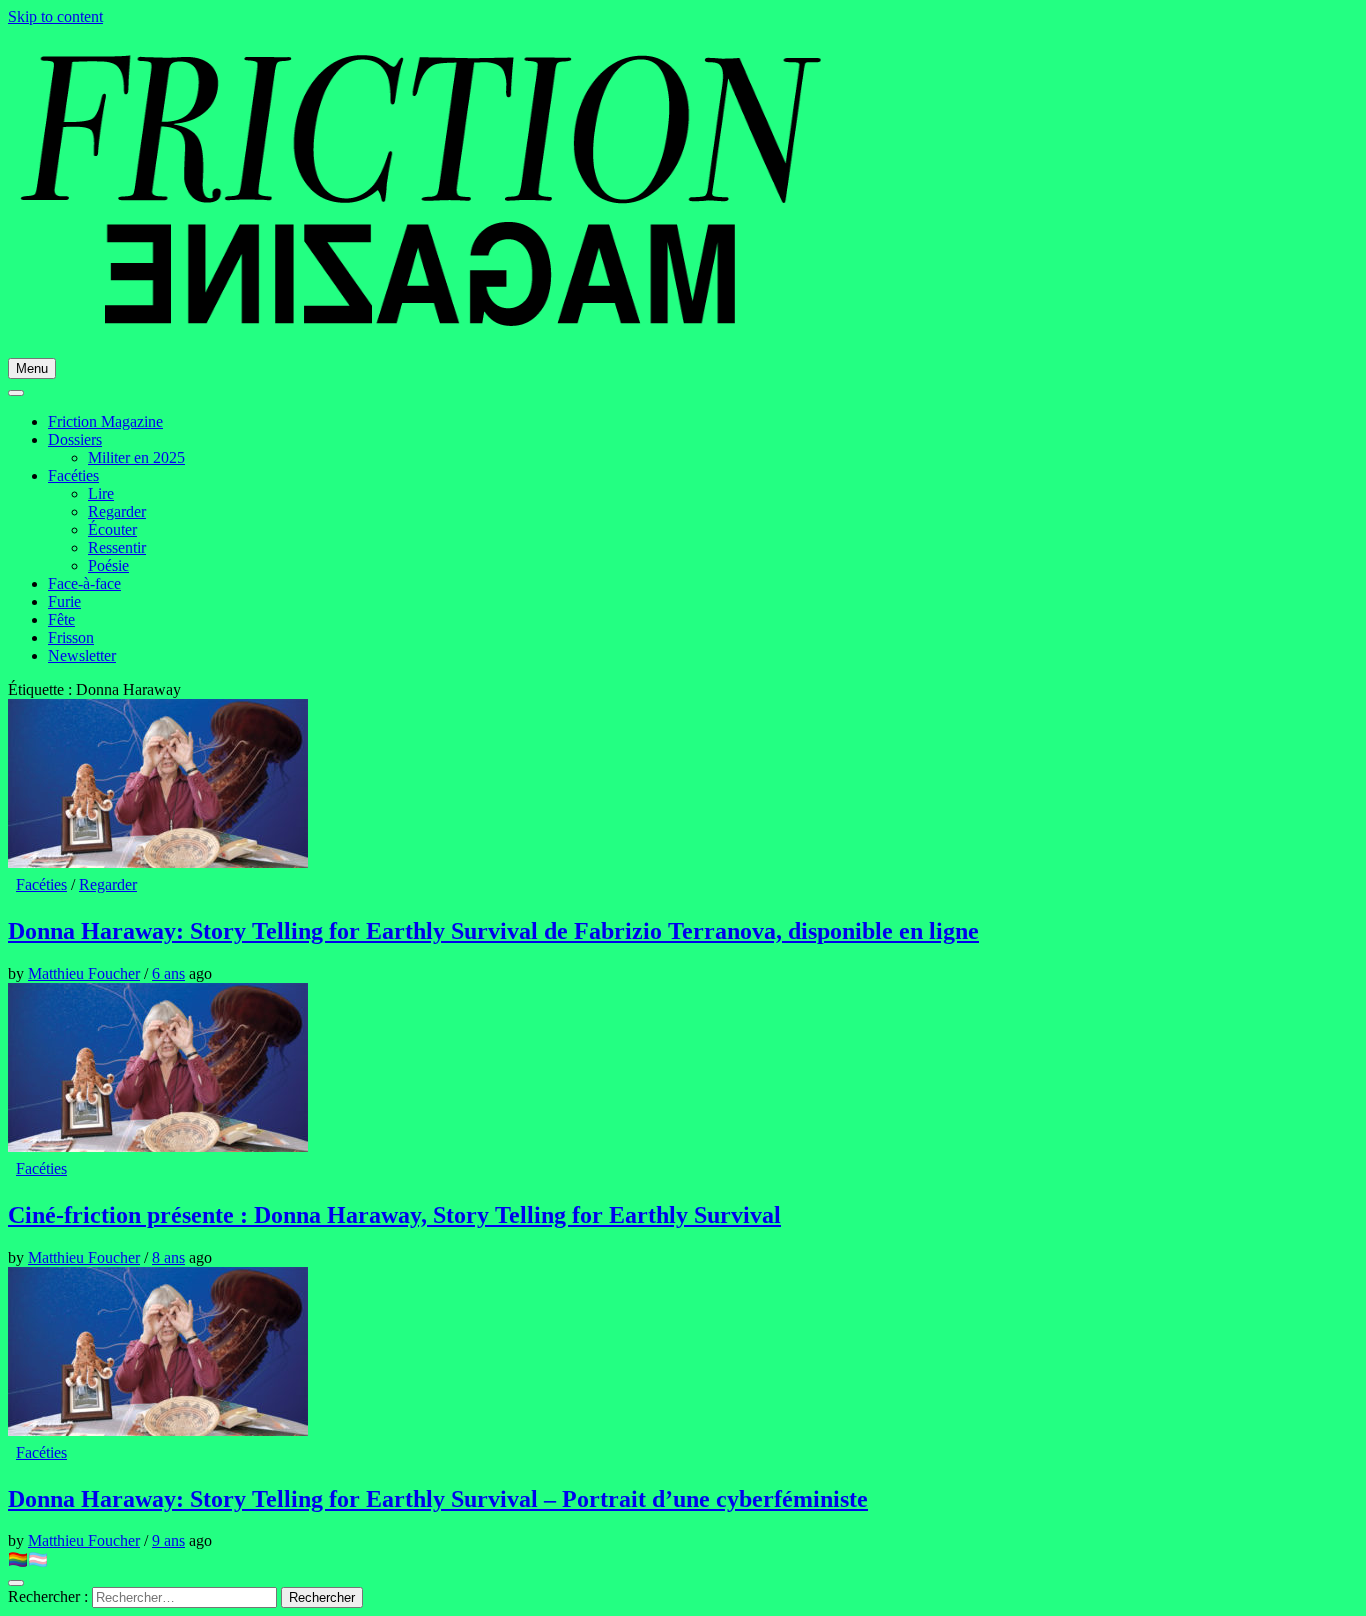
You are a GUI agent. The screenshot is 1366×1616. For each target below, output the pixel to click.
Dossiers (75, 439)
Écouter (112, 529)
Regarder (117, 511)
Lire (101, 493)
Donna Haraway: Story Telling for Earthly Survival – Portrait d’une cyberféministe (438, 1499)
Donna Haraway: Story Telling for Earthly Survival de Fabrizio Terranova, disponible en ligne (493, 931)
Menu (32, 368)
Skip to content (55, 16)
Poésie (108, 565)
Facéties (73, 475)
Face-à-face (84, 583)
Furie (64, 601)
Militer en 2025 (136, 457)
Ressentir (117, 547)
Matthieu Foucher (84, 973)
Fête (61, 619)
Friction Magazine (105, 421)
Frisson (71, 637)
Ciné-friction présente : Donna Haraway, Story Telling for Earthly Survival (394, 1215)
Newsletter (82, 655)
